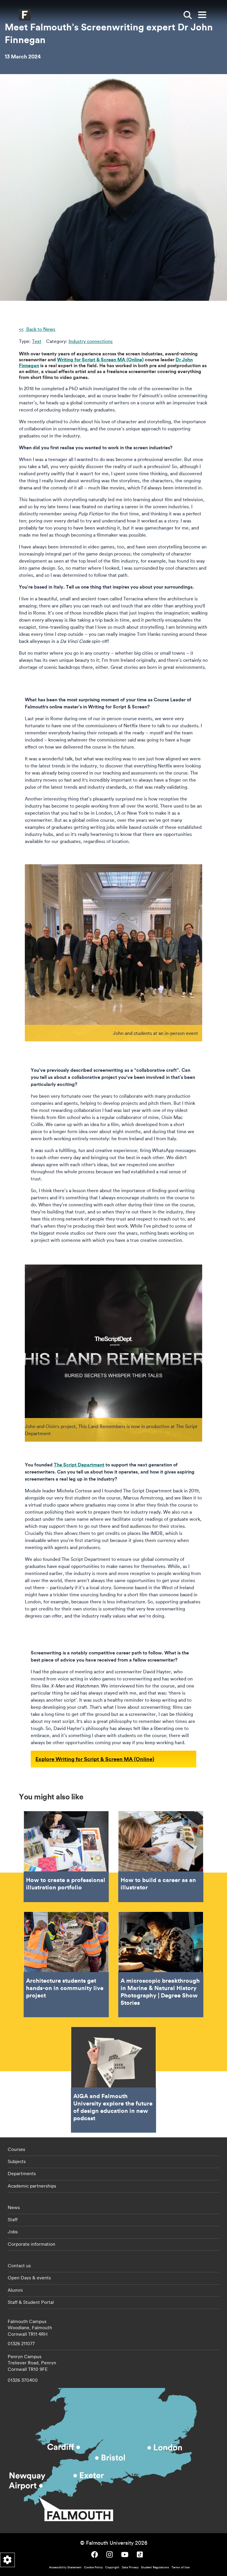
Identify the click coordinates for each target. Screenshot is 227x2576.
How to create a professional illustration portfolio (66, 1857)
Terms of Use (180, 2567)
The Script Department (79, 1465)
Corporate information (31, 2244)
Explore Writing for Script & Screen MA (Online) (95, 1759)
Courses (16, 2149)
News (14, 2207)
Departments (22, 2173)
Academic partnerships (32, 2186)
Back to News (40, 329)
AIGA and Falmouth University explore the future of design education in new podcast (113, 2080)
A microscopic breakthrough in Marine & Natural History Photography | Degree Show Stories (161, 1965)
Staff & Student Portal (31, 2302)
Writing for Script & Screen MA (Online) (100, 359)
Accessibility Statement (65, 2567)
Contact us (19, 2265)
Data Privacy (130, 2567)
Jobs (13, 2232)
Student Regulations (155, 2567)
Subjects (17, 2161)
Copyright (112, 2567)
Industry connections (91, 341)
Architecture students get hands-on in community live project (66, 1965)
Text (37, 341)
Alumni (15, 2290)
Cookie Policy (93, 2567)
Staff (13, 2219)
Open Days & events (29, 2278)
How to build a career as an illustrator (161, 1857)
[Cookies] (7, 2560)
